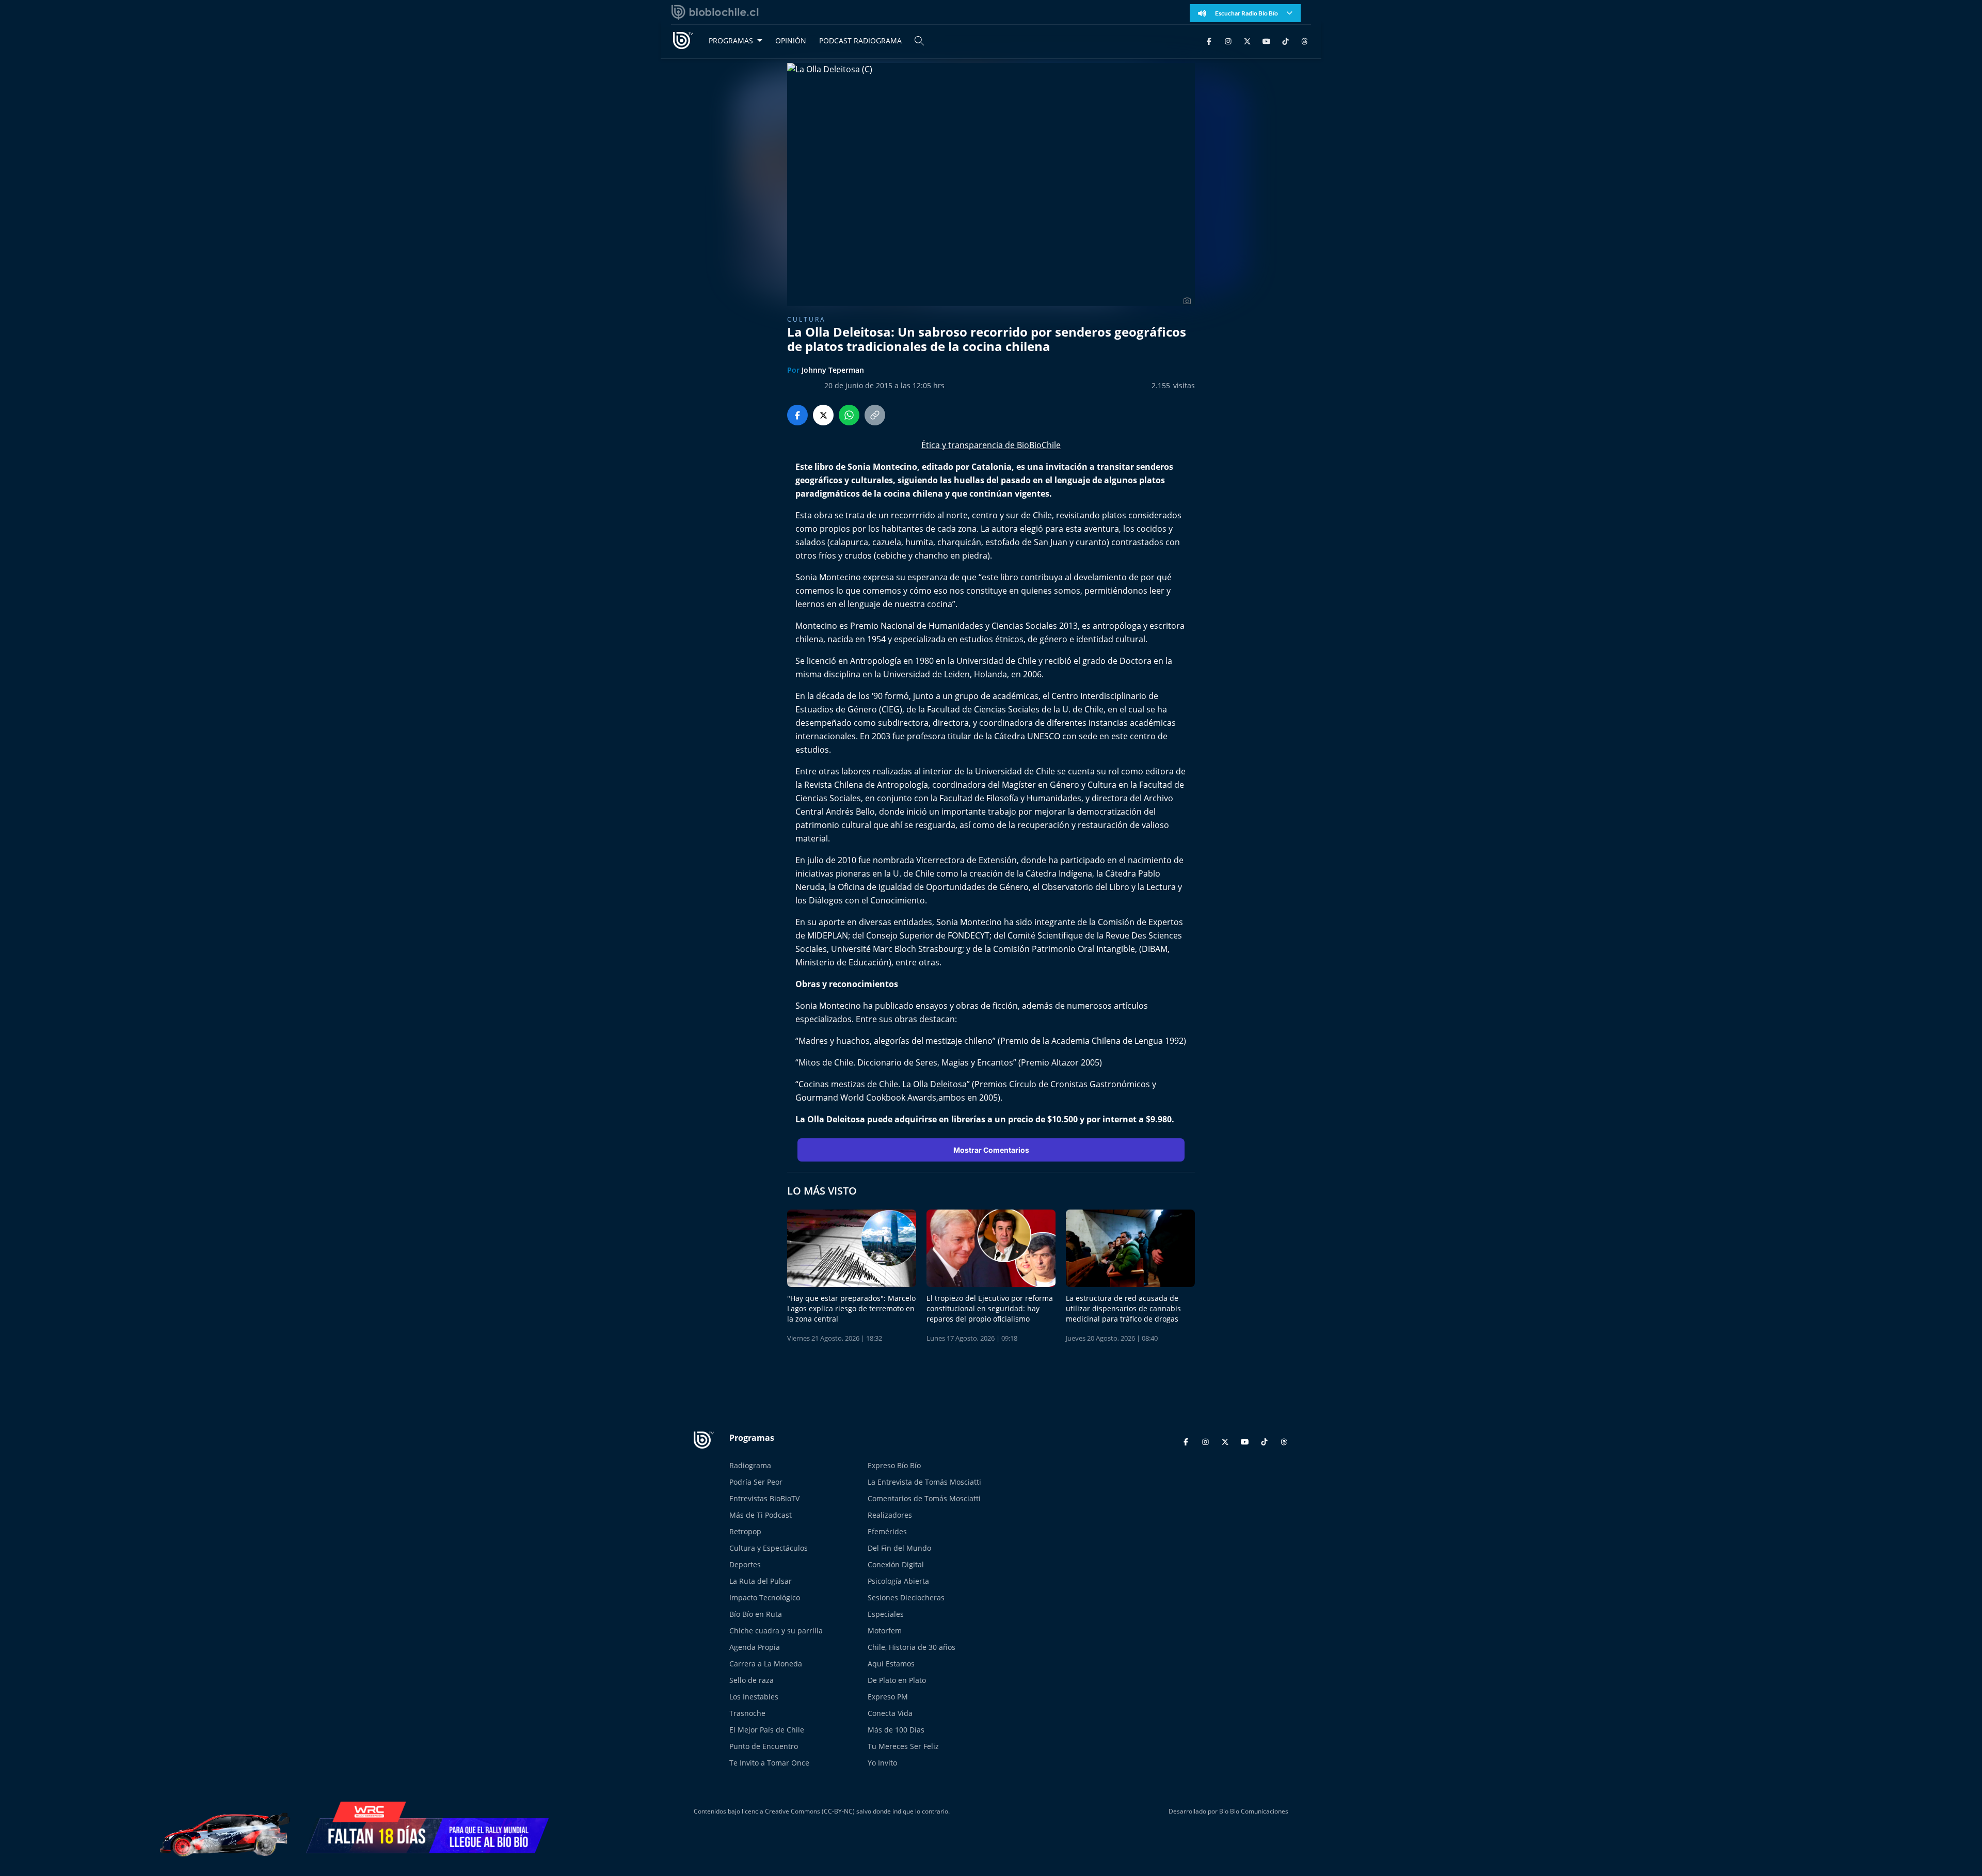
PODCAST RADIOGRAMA (860, 41)
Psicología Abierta (898, 1581)
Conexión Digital (896, 1564)
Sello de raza (752, 1680)
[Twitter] (1247, 41)
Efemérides (887, 1531)
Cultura (806, 319)
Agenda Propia (755, 1647)
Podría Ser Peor (756, 1482)
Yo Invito (882, 1763)
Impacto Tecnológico (765, 1597)
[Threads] (1305, 41)
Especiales (886, 1614)
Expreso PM (888, 1697)
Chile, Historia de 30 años (912, 1647)
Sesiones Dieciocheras (906, 1597)
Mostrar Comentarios (991, 1150)
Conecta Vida (890, 1713)
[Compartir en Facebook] (797, 415)
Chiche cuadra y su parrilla (776, 1631)
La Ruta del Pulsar (761, 1581)
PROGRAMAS (731, 41)
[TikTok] (1285, 41)
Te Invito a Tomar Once (769, 1763)
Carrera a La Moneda (766, 1664)
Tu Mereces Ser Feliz (903, 1746)
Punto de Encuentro (764, 1746)
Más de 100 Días (896, 1730)
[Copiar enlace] (875, 415)
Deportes (745, 1564)
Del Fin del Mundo (899, 1548)
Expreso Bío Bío (894, 1465)
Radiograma (750, 1465)
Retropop (745, 1531)
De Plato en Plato (897, 1680)
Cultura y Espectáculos (769, 1548)
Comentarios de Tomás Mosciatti (924, 1498)
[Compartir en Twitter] (823, 415)
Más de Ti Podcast (761, 1515)
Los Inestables (754, 1697)
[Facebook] (1209, 41)
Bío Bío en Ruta (756, 1614)
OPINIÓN (791, 41)
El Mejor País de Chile (767, 1730)
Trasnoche (747, 1713)
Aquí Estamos (891, 1664)
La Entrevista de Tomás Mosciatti (924, 1482)
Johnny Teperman (833, 370)
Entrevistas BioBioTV (764, 1498)
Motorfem (885, 1631)
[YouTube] (1266, 41)
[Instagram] (1228, 41)
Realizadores (890, 1515)
